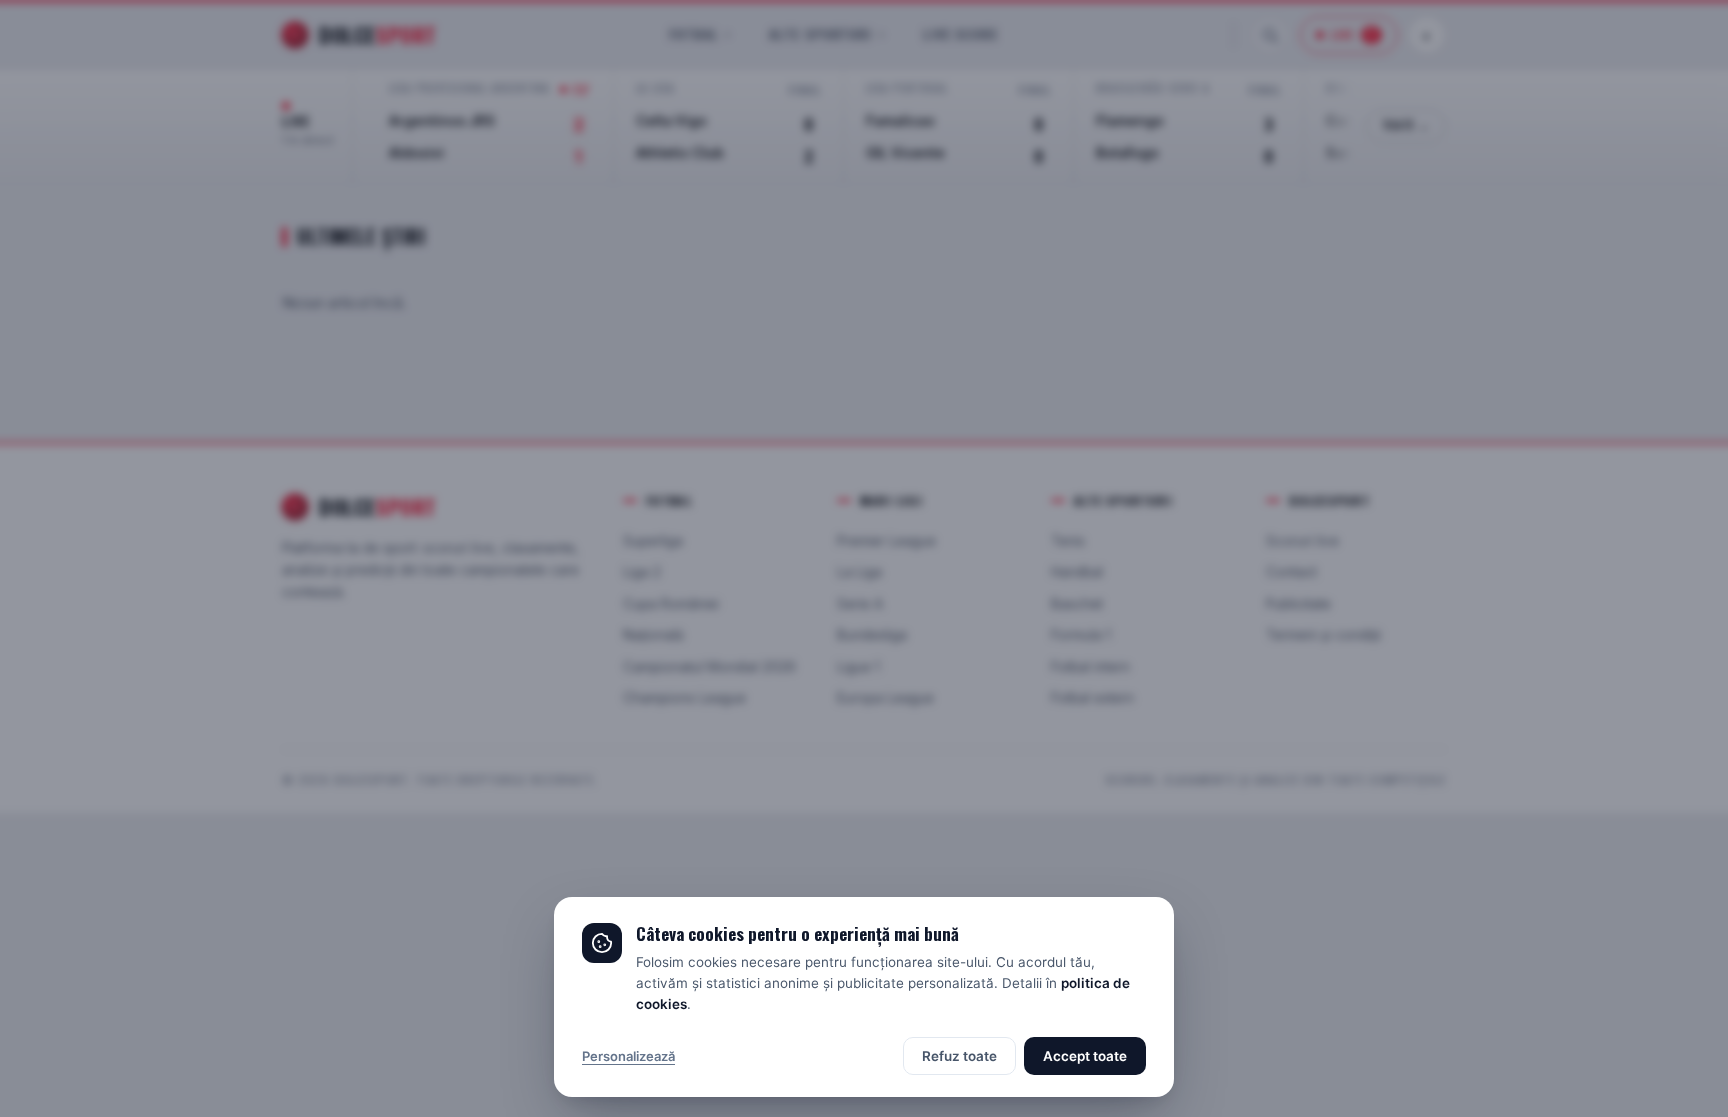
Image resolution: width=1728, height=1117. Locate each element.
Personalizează (628, 1056)
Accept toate (1085, 1056)
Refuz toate (959, 1056)
